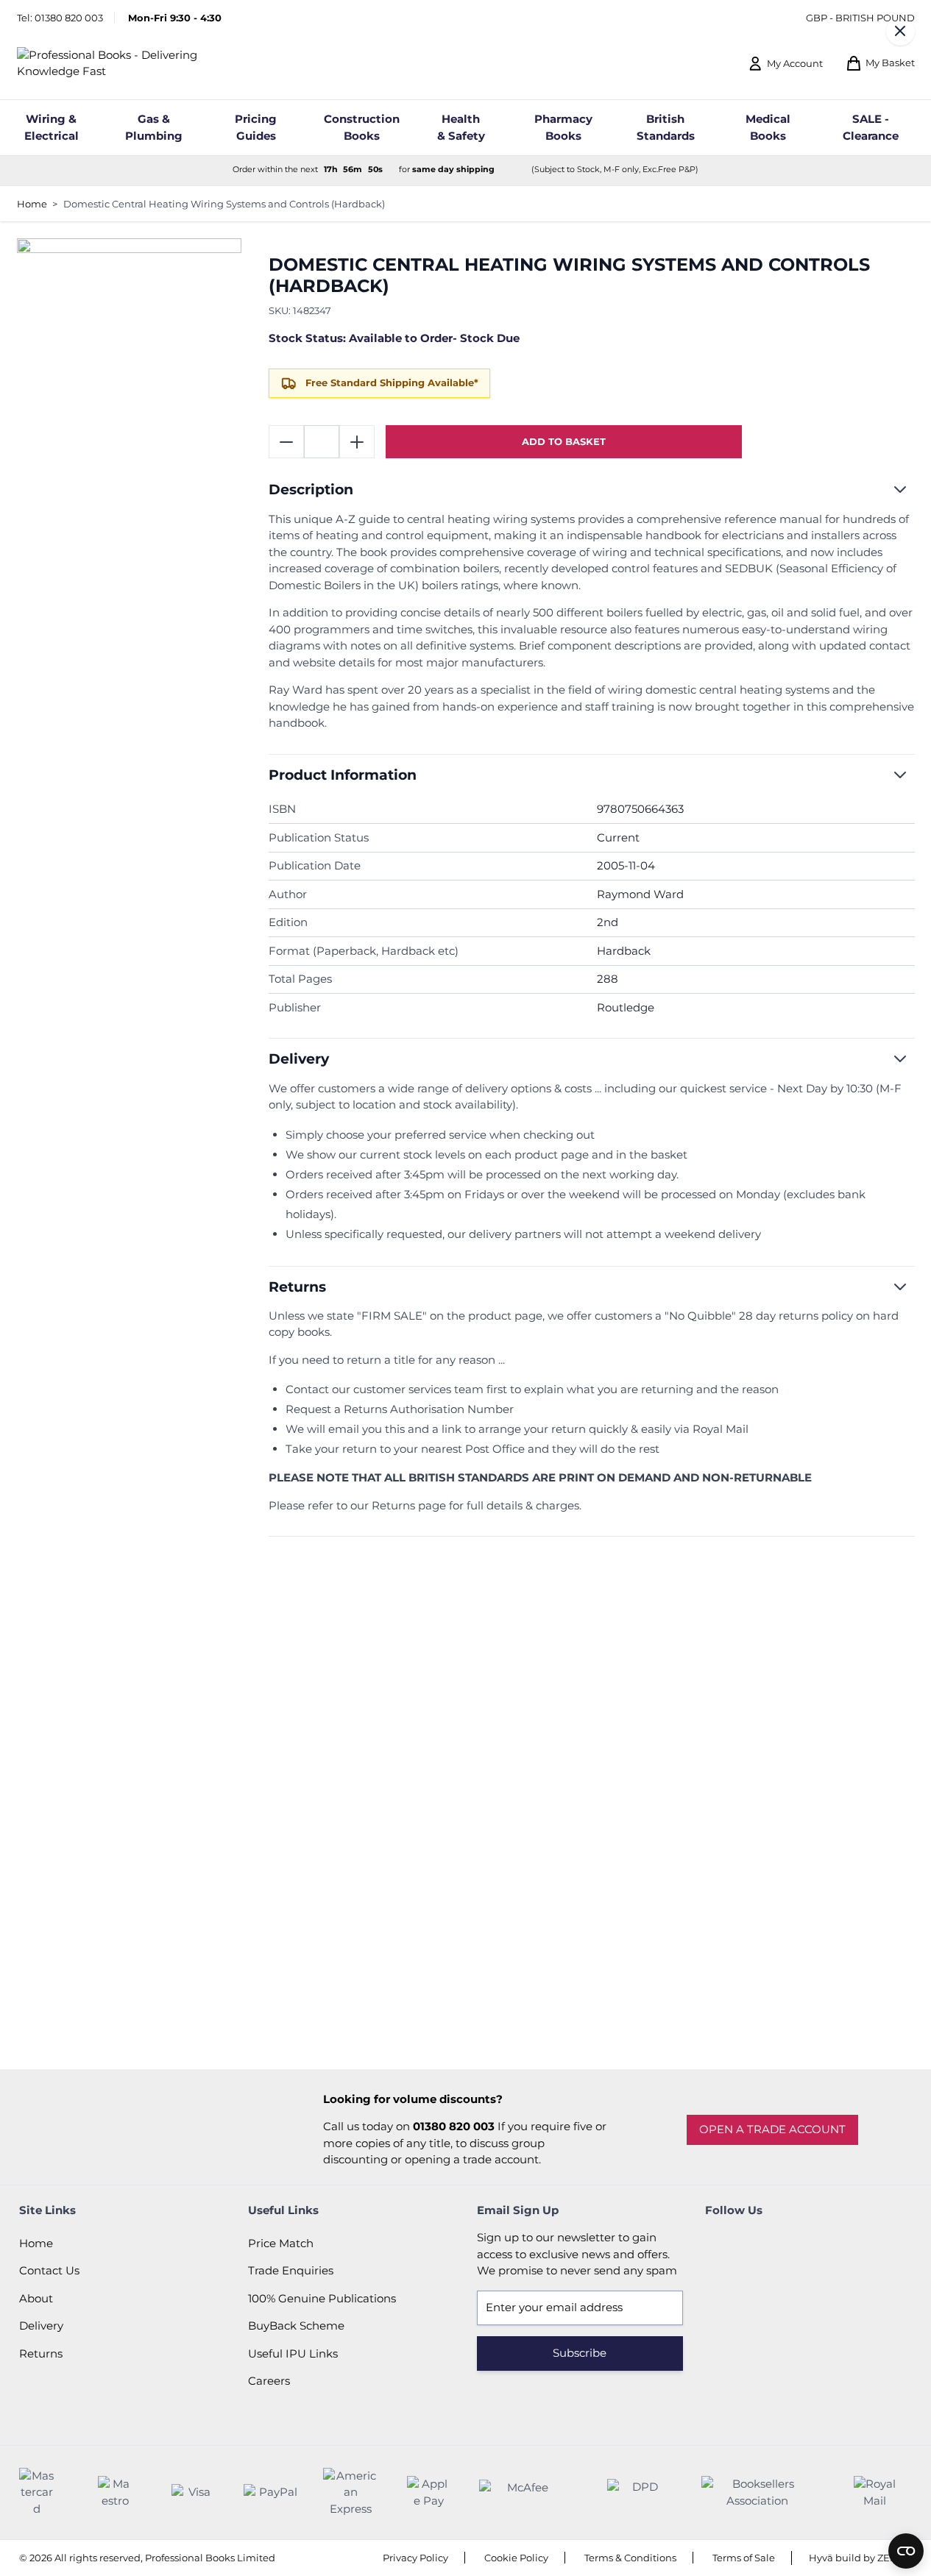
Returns (41, 2353)
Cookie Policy (516, 2558)
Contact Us (49, 2270)
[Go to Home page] (132, 64)
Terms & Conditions (630, 2558)
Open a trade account (772, 2129)
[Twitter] (760, 2244)
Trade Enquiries (291, 2270)
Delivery (41, 2326)
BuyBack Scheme (296, 2326)
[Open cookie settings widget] (906, 2551)
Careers (269, 2381)
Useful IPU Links (293, 2353)
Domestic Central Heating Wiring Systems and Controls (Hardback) (224, 204)
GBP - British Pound (860, 18)
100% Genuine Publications (322, 2298)
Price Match (281, 2243)
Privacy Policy (415, 2558)
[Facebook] (720, 2244)
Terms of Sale (744, 2558)
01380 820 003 (69, 18)
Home (32, 204)
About (36, 2298)
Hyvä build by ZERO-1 (860, 2558)
